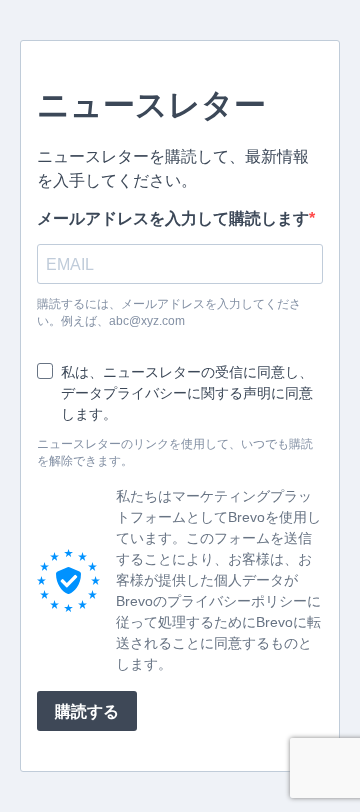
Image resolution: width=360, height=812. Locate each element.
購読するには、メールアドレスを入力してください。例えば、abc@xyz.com (169, 312)
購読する (87, 711)
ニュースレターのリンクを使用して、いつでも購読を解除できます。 (175, 452)
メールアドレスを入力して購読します (173, 218)
